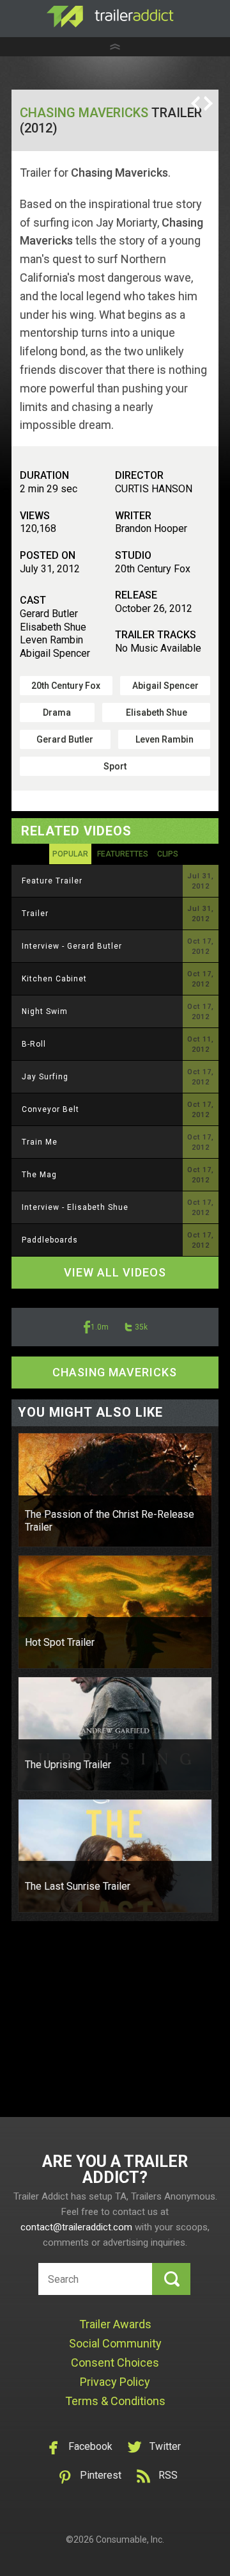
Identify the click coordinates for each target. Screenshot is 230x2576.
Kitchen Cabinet (54, 979)
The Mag (39, 1175)
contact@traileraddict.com (76, 2227)
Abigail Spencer (165, 686)
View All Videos (115, 1272)
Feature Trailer (52, 881)
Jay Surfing (45, 1077)
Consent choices (115, 2363)
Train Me (40, 1142)
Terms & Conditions (115, 2401)
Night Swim (45, 1011)
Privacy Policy (115, 2382)
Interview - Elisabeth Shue (75, 1207)
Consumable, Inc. (130, 2540)
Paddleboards (50, 1240)
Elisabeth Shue (157, 712)
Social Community (115, 2343)
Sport (115, 766)
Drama (57, 712)
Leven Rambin (165, 739)
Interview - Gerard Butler (72, 946)
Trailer (35, 914)
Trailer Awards (115, 2324)
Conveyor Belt (50, 1109)
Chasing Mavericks (84, 113)
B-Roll (34, 1044)
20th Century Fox (66, 686)
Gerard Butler (65, 739)
